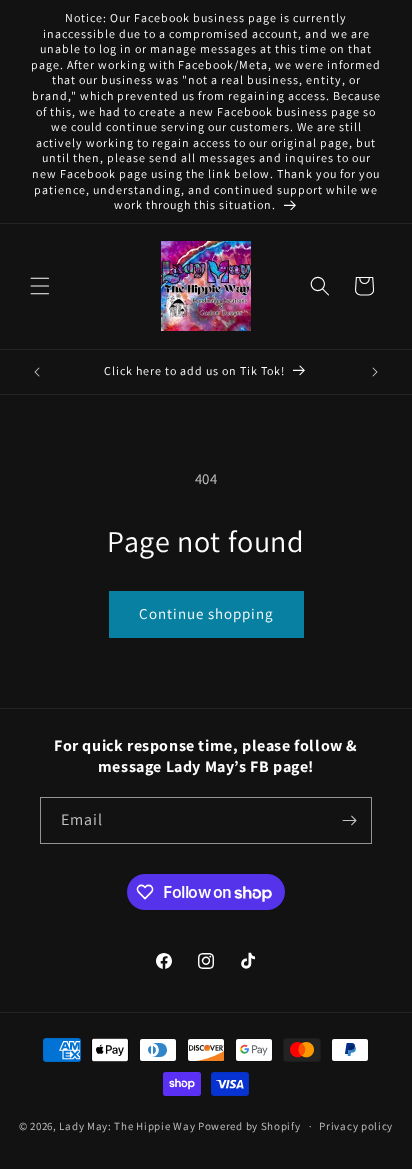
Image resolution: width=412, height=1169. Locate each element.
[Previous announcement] (37, 372)
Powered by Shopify (249, 1126)
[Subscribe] (349, 820)
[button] (40, 286)
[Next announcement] (375, 372)
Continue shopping (206, 613)
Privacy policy (356, 1126)
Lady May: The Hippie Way (127, 1126)
